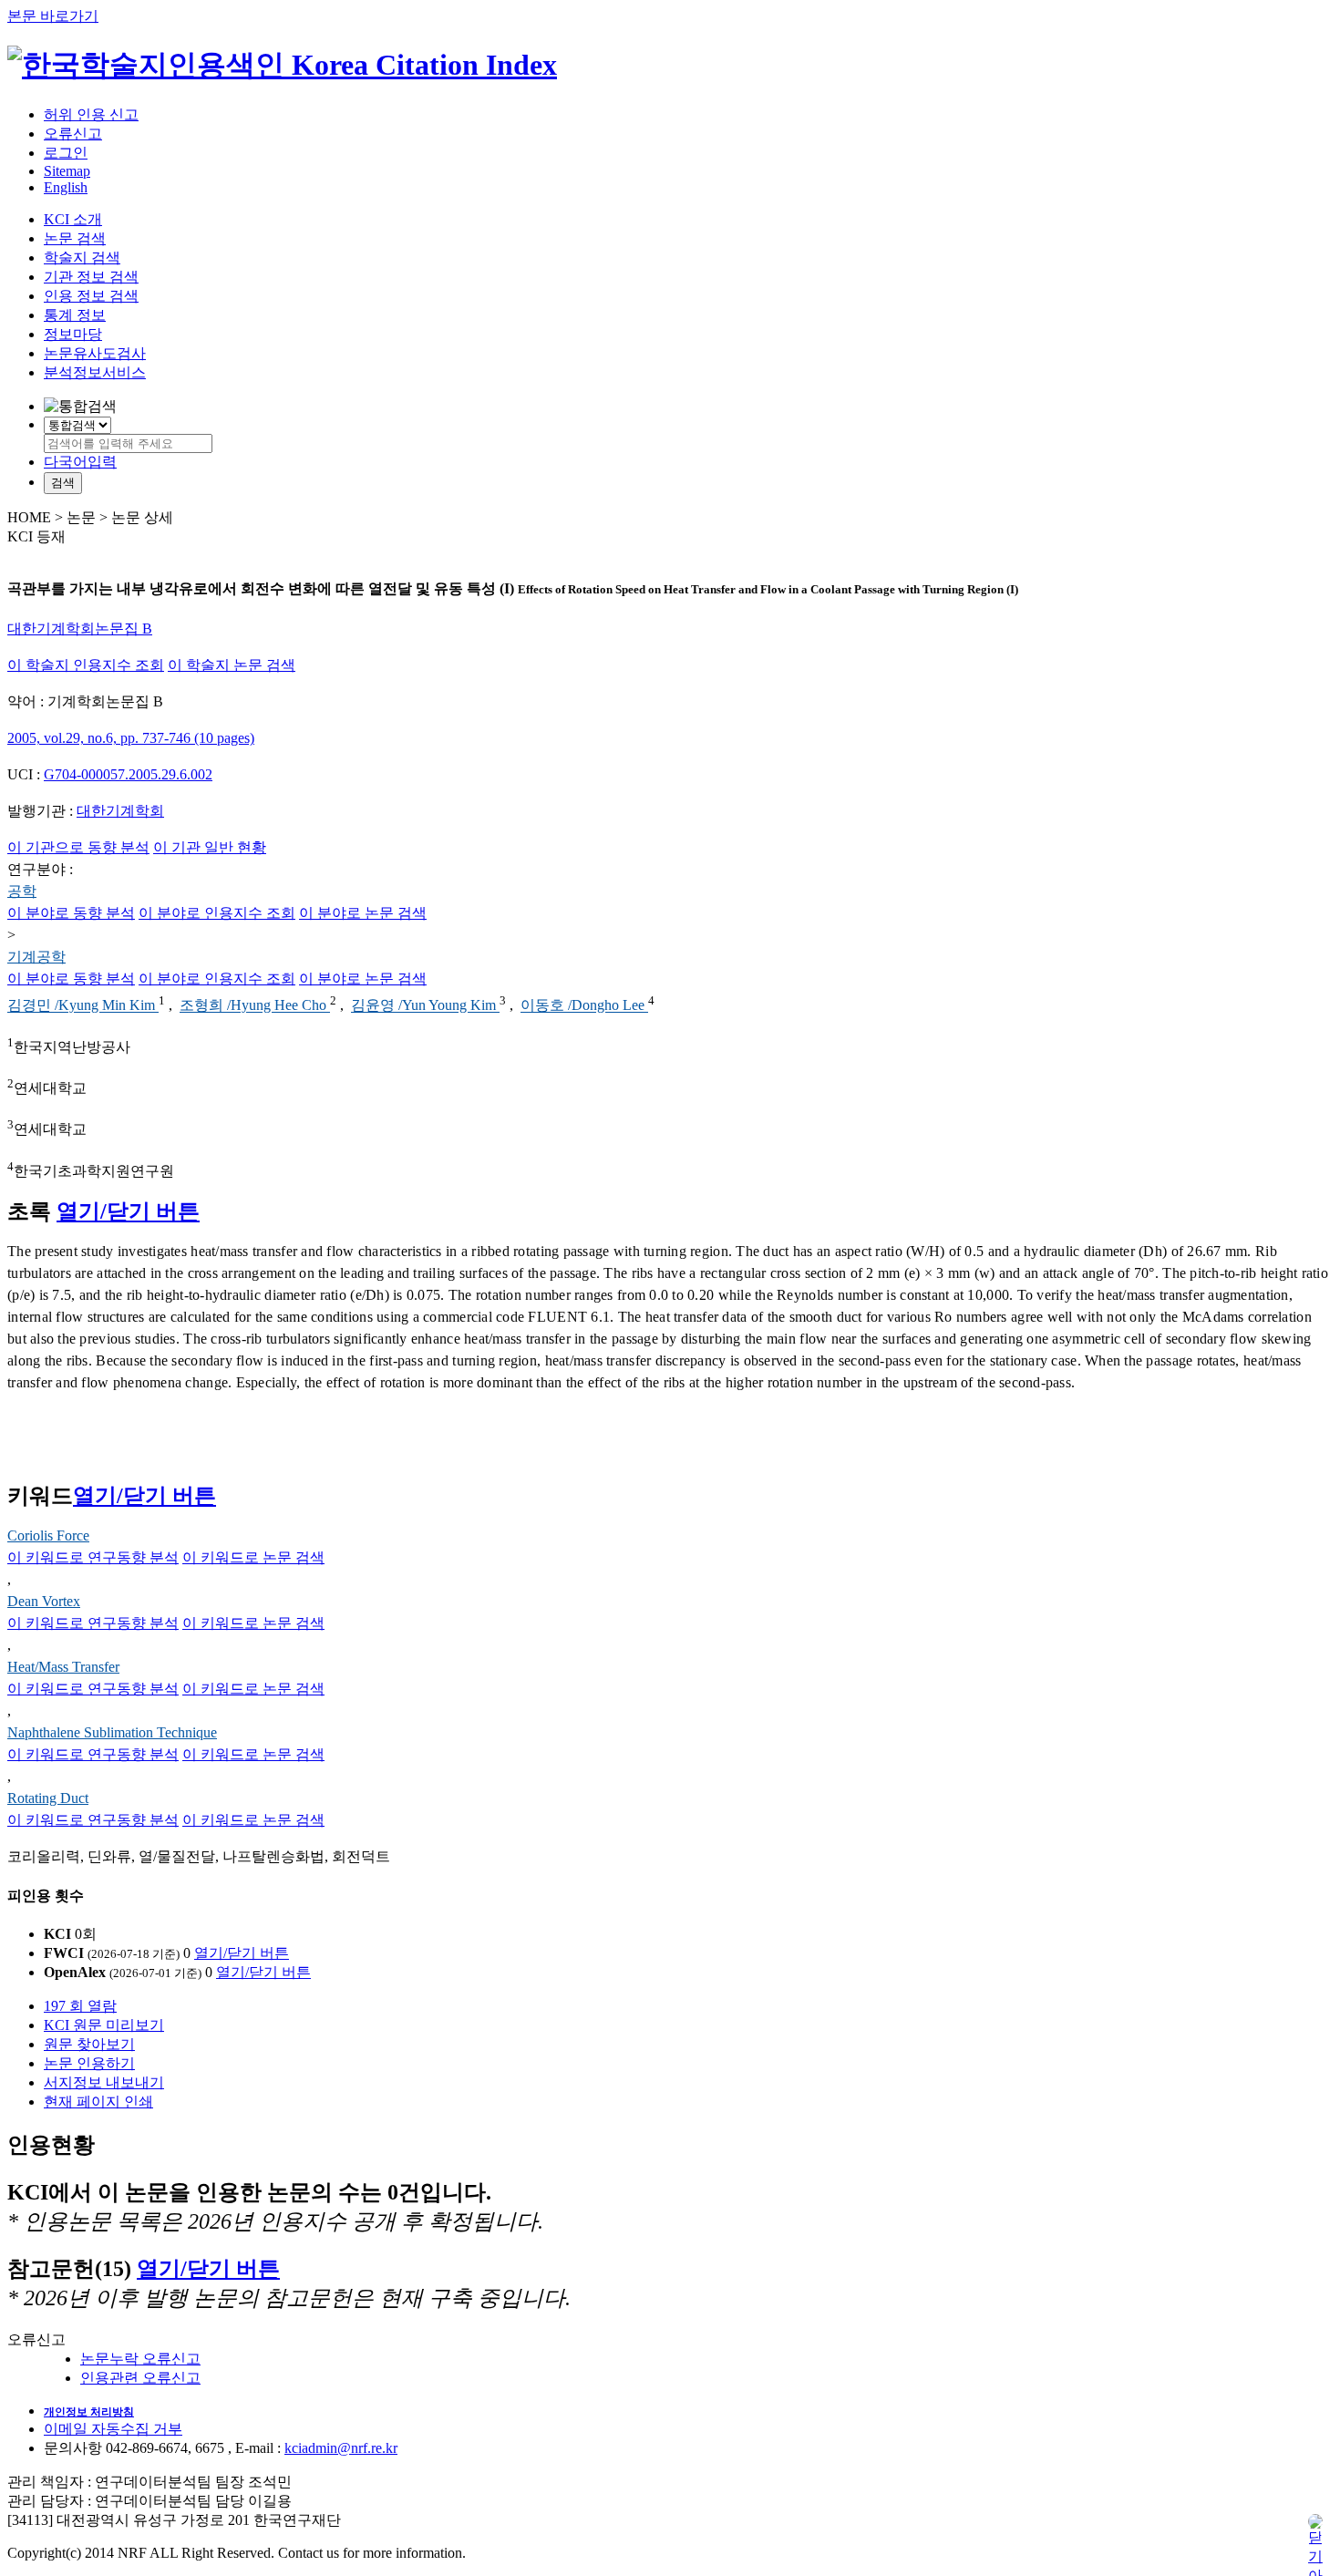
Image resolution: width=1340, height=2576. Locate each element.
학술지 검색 (82, 258)
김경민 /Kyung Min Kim (83, 1006)
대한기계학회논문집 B (80, 629)
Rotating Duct (48, 1798)
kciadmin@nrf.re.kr (341, 2448)
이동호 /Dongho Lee (584, 1006)
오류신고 (73, 134)
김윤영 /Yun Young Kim (425, 1006)
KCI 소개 (73, 219)
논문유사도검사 (95, 353)
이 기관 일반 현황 (210, 847)
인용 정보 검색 (91, 296)
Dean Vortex (44, 1601)
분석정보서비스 (95, 372)
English (66, 187)
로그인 (66, 153)
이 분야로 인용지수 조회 (217, 913)
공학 (22, 891)
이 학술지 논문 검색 (232, 665)
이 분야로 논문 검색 (363, 913)
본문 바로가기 (53, 16)
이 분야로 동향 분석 (71, 913)
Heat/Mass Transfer (63, 1667)
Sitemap (67, 171)
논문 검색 (75, 238)
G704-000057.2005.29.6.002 (128, 774)
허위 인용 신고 (91, 114)
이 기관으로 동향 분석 (78, 847)
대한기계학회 (120, 811)
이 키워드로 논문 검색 (253, 1557)
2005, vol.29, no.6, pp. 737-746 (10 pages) (131, 738)
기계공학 (36, 957)
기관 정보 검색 (91, 277)
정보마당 (73, 334)
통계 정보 (75, 315)
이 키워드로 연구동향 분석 (93, 1557)
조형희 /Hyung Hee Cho (255, 1006)
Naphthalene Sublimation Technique (112, 1732)
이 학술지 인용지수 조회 (86, 665)
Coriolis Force (48, 1535)
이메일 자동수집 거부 (113, 2429)
